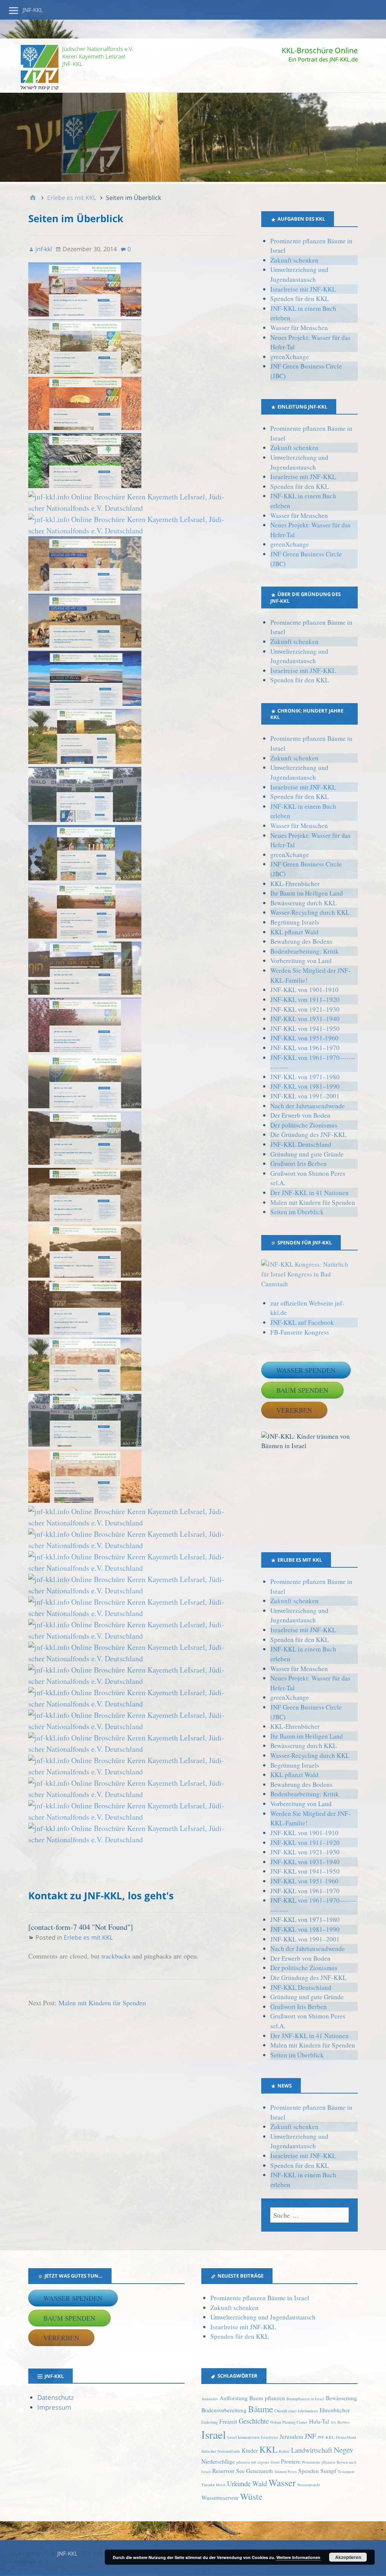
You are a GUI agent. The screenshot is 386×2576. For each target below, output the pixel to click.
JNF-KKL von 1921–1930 (305, 1009)
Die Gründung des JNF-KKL (308, 1134)
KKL (268, 2449)
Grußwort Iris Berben (299, 1164)
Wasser (282, 2482)
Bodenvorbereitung (224, 2410)
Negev (344, 2449)
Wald (260, 2483)
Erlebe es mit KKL (88, 1937)
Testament (346, 2472)
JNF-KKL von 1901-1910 (304, 990)
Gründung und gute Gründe (307, 1154)
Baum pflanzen (267, 2398)
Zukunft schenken (294, 260)
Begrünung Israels (295, 922)
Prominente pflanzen (319, 2462)
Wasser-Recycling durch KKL (310, 912)
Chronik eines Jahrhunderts (296, 2411)
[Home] (33, 198)
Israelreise (270, 2437)
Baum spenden (302, 1390)
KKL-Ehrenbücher (295, 884)
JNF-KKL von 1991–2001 (305, 1096)
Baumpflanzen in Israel (305, 2399)
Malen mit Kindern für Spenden (102, 2003)
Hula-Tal (319, 2421)
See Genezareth (254, 2471)
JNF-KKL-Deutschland (337, 2437)
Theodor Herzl (213, 2485)
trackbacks (116, 1956)
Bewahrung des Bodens (301, 941)
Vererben (294, 1410)
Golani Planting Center (289, 2422)
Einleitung (210, 2422)
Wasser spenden (306, 1370)
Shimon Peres (286, 2472)
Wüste (251, 2496)
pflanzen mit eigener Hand (258, 2462)
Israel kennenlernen (243, 2437)
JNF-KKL (33, 10)
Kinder (250, 2450)
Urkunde (239, 2483)
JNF (310, 2436)
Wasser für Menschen (299, 328)
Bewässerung (341, 2398)
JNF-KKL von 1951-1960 (304, 1038)
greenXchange (290, 357)
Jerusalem (291, 2436)
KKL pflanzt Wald (294, 932)
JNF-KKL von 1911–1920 (305, 999)
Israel (214, 2434)
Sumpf (328, 2471)
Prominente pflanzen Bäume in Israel (260, 2298)
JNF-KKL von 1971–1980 (305, 1077)
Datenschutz (56, 2397)
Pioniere (291, 2461)
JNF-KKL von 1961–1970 (305, 1048)
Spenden (309, 2471)
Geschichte (254, 2421)
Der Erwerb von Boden (300, 1115)
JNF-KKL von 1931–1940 (305, 1019)
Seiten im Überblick (297, 1212)
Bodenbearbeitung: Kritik (305, 951)
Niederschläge (218, 2461)
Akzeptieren (348, 2557)
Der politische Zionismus (304, 1125)
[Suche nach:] (309, 2215)
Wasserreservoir (220, 2498)
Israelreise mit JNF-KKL (303, 289)
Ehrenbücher (335, 2410)
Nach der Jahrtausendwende (308, 1106)
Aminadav (210, 2399)
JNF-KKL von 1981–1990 (305, 1086)
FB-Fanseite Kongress (300, 1332)
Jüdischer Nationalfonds (221, 2451)
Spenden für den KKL (299, 299)
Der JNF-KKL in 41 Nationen (309, 1193)
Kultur (284, 2451)
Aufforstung (234, 2398)
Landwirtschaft (312, 2450)
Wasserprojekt (309, 2485)
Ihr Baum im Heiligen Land (307, 893)
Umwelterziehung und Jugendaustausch (263, 2317)
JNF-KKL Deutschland (301, 1144)
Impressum (54, 2407)
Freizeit (228, 2421)
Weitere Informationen (298, 2557)
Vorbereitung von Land (301, 961)
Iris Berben (340, 2422)
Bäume (260, 2409)
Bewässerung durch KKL (303, 903)
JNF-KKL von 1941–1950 (305, 1028)
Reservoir (223, 2471)
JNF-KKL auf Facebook (302, 1322)
